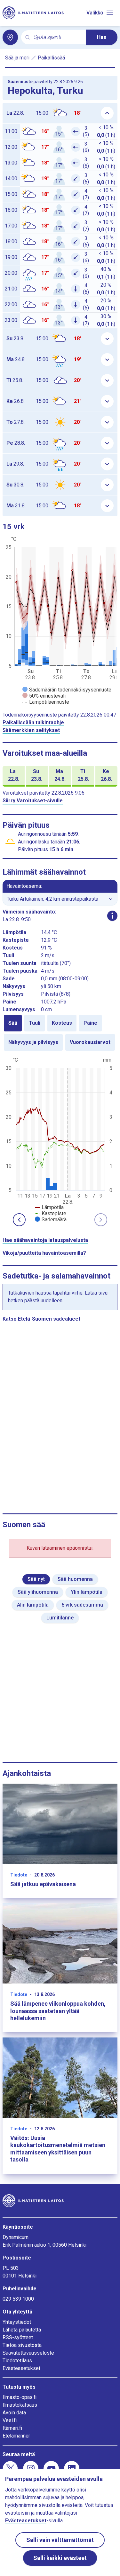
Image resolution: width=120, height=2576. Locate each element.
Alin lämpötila (33, 1605)
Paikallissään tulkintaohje (33, 722)
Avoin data (14, 2413)
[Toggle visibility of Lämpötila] (49, 1207)
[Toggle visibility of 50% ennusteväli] (44, 696)
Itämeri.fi (12, 2428)
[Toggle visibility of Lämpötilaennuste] (46, 702)
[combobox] (57, 37)
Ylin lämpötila (87, 1592)
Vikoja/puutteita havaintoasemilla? (44, 1253)
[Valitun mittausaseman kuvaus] (112, 916)
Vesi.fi (10, 2420)
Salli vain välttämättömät (60, 2540)
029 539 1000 (18, 2299)
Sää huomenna (75, 1579)
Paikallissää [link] (51, 58)
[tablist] (60, 1033)
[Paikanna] (10, 37)
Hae (102, 37)
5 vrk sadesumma (82, 1605)
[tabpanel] (60, 1139)
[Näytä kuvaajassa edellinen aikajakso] (19, 1220)
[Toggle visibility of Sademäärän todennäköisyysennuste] (67, 690)
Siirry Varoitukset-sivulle (33, 801)
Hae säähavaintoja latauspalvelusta (45, 1240)
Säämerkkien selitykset (31, 730)
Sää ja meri (17, 58)
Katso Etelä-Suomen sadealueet (41, 1319)
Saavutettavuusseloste (28, 2353)
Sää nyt (36, 1579)
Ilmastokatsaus (20, 2405)
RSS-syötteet (18, 2337)
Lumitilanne (60, 1618)
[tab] (13, 1023)
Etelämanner (16, 2436)
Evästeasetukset (21, 2368)
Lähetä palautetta (22, 2330)
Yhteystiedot (17, 2322)
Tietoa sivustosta (22, 2345)
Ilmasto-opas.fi (20, 2397)
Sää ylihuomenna (38, 1592)
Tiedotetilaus (17, 2361)
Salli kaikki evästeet (60, 2558)
